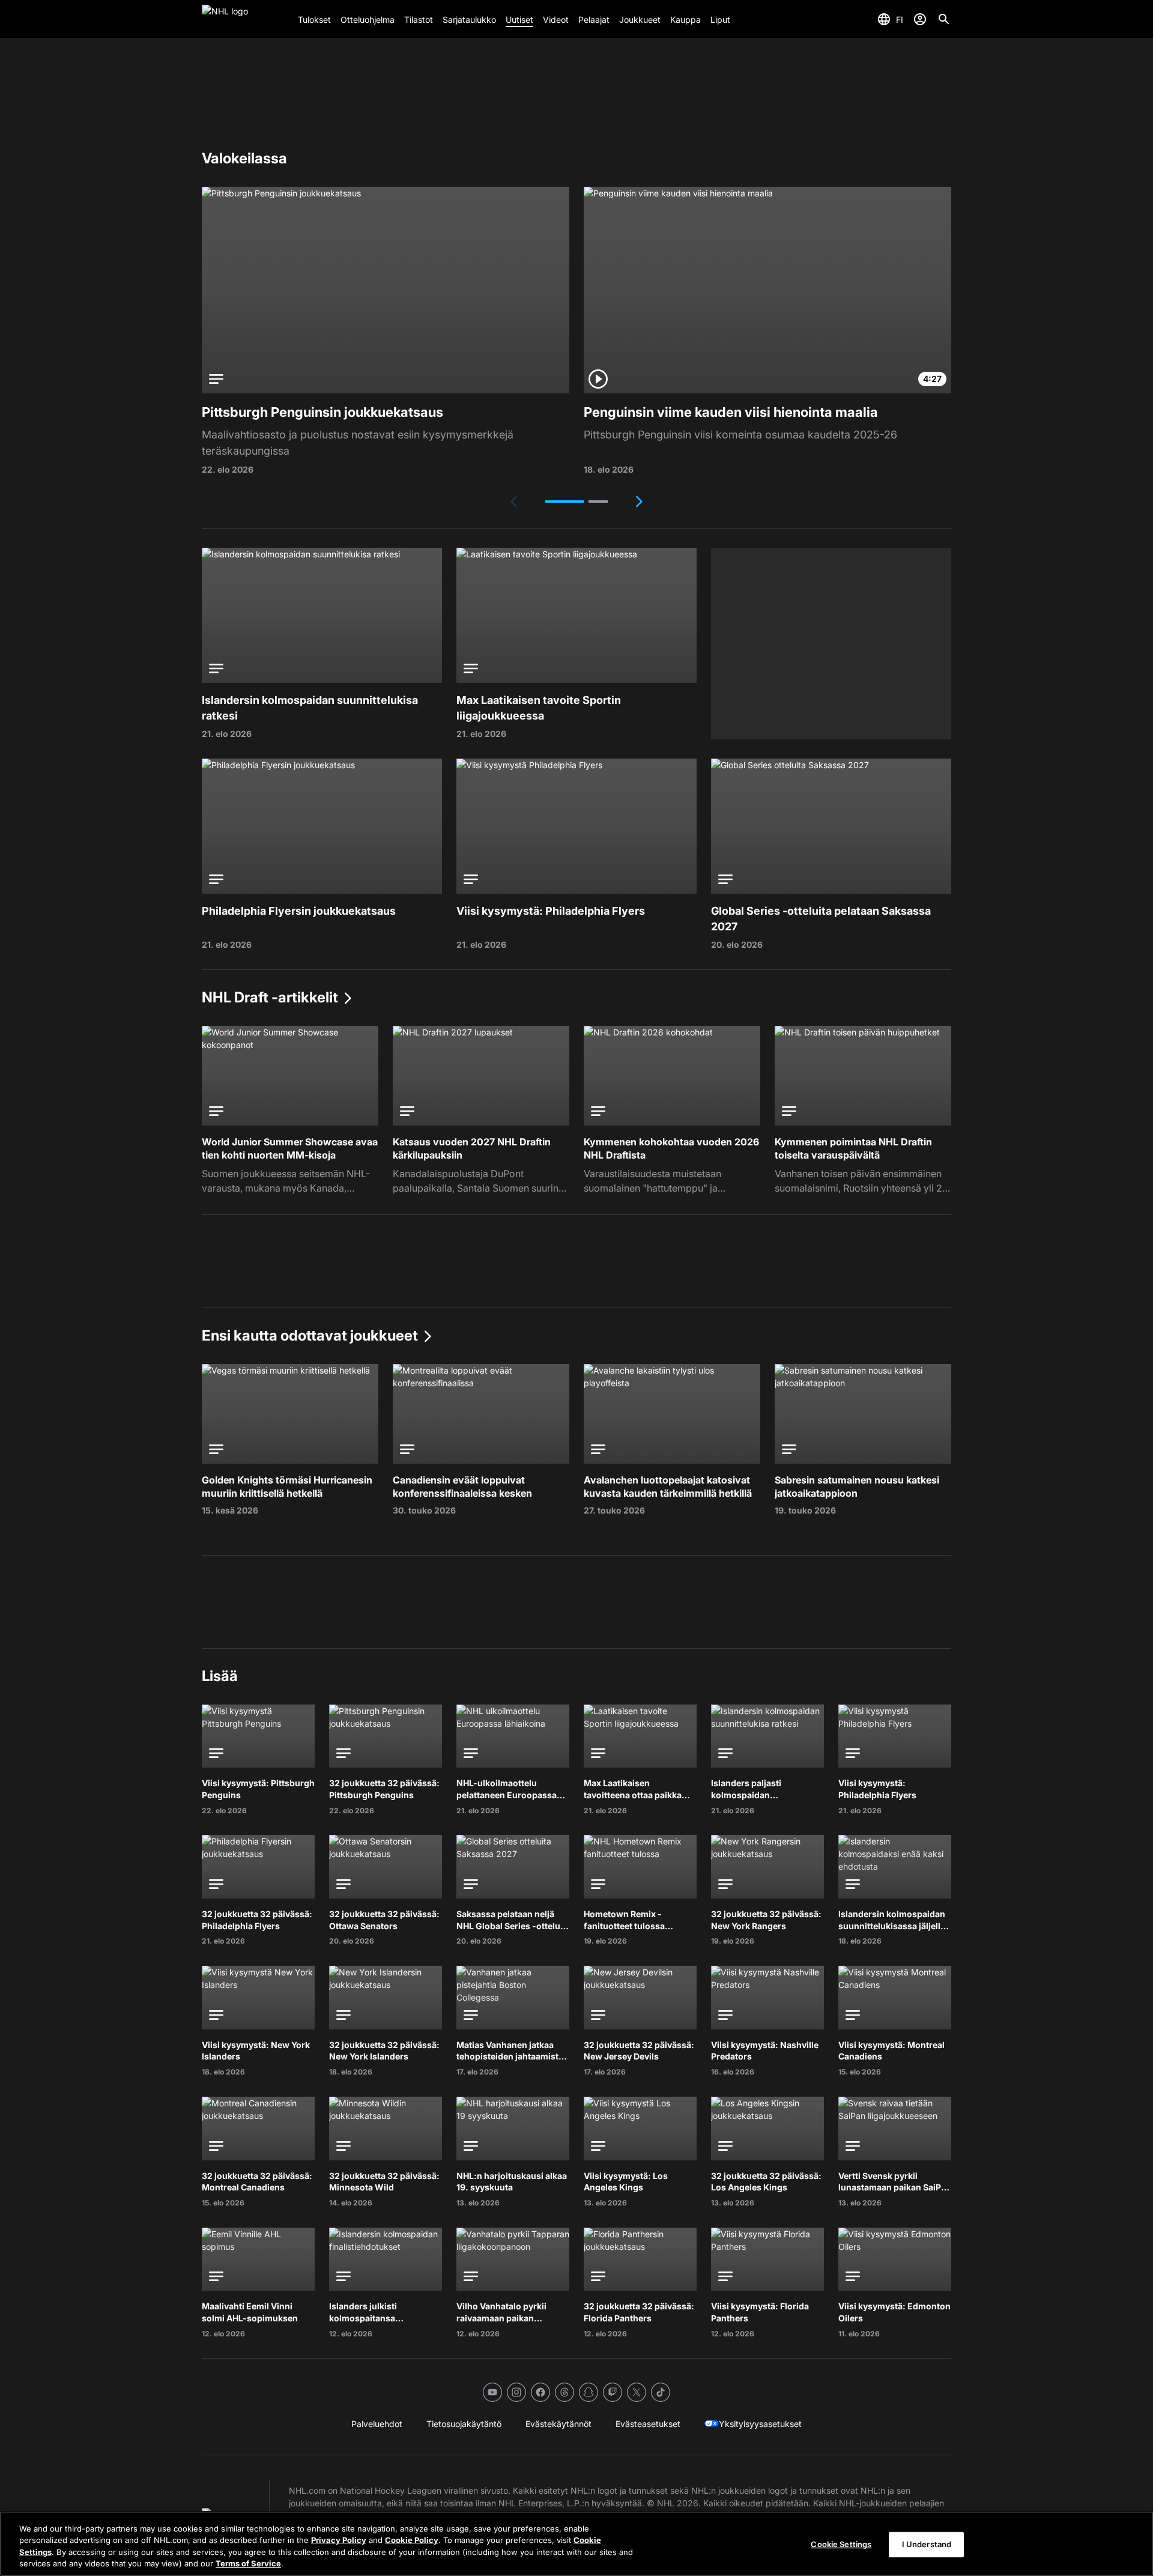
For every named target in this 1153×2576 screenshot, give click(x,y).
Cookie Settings (841, 2544)
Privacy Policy (339, 2540)
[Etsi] (944, 19)
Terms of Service (248, 2563)
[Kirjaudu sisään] (920, 19)
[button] (564, 502)
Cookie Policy (412, 2540)
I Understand (927, 2544)
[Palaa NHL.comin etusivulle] (245, 19)
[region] (576, 2544)
